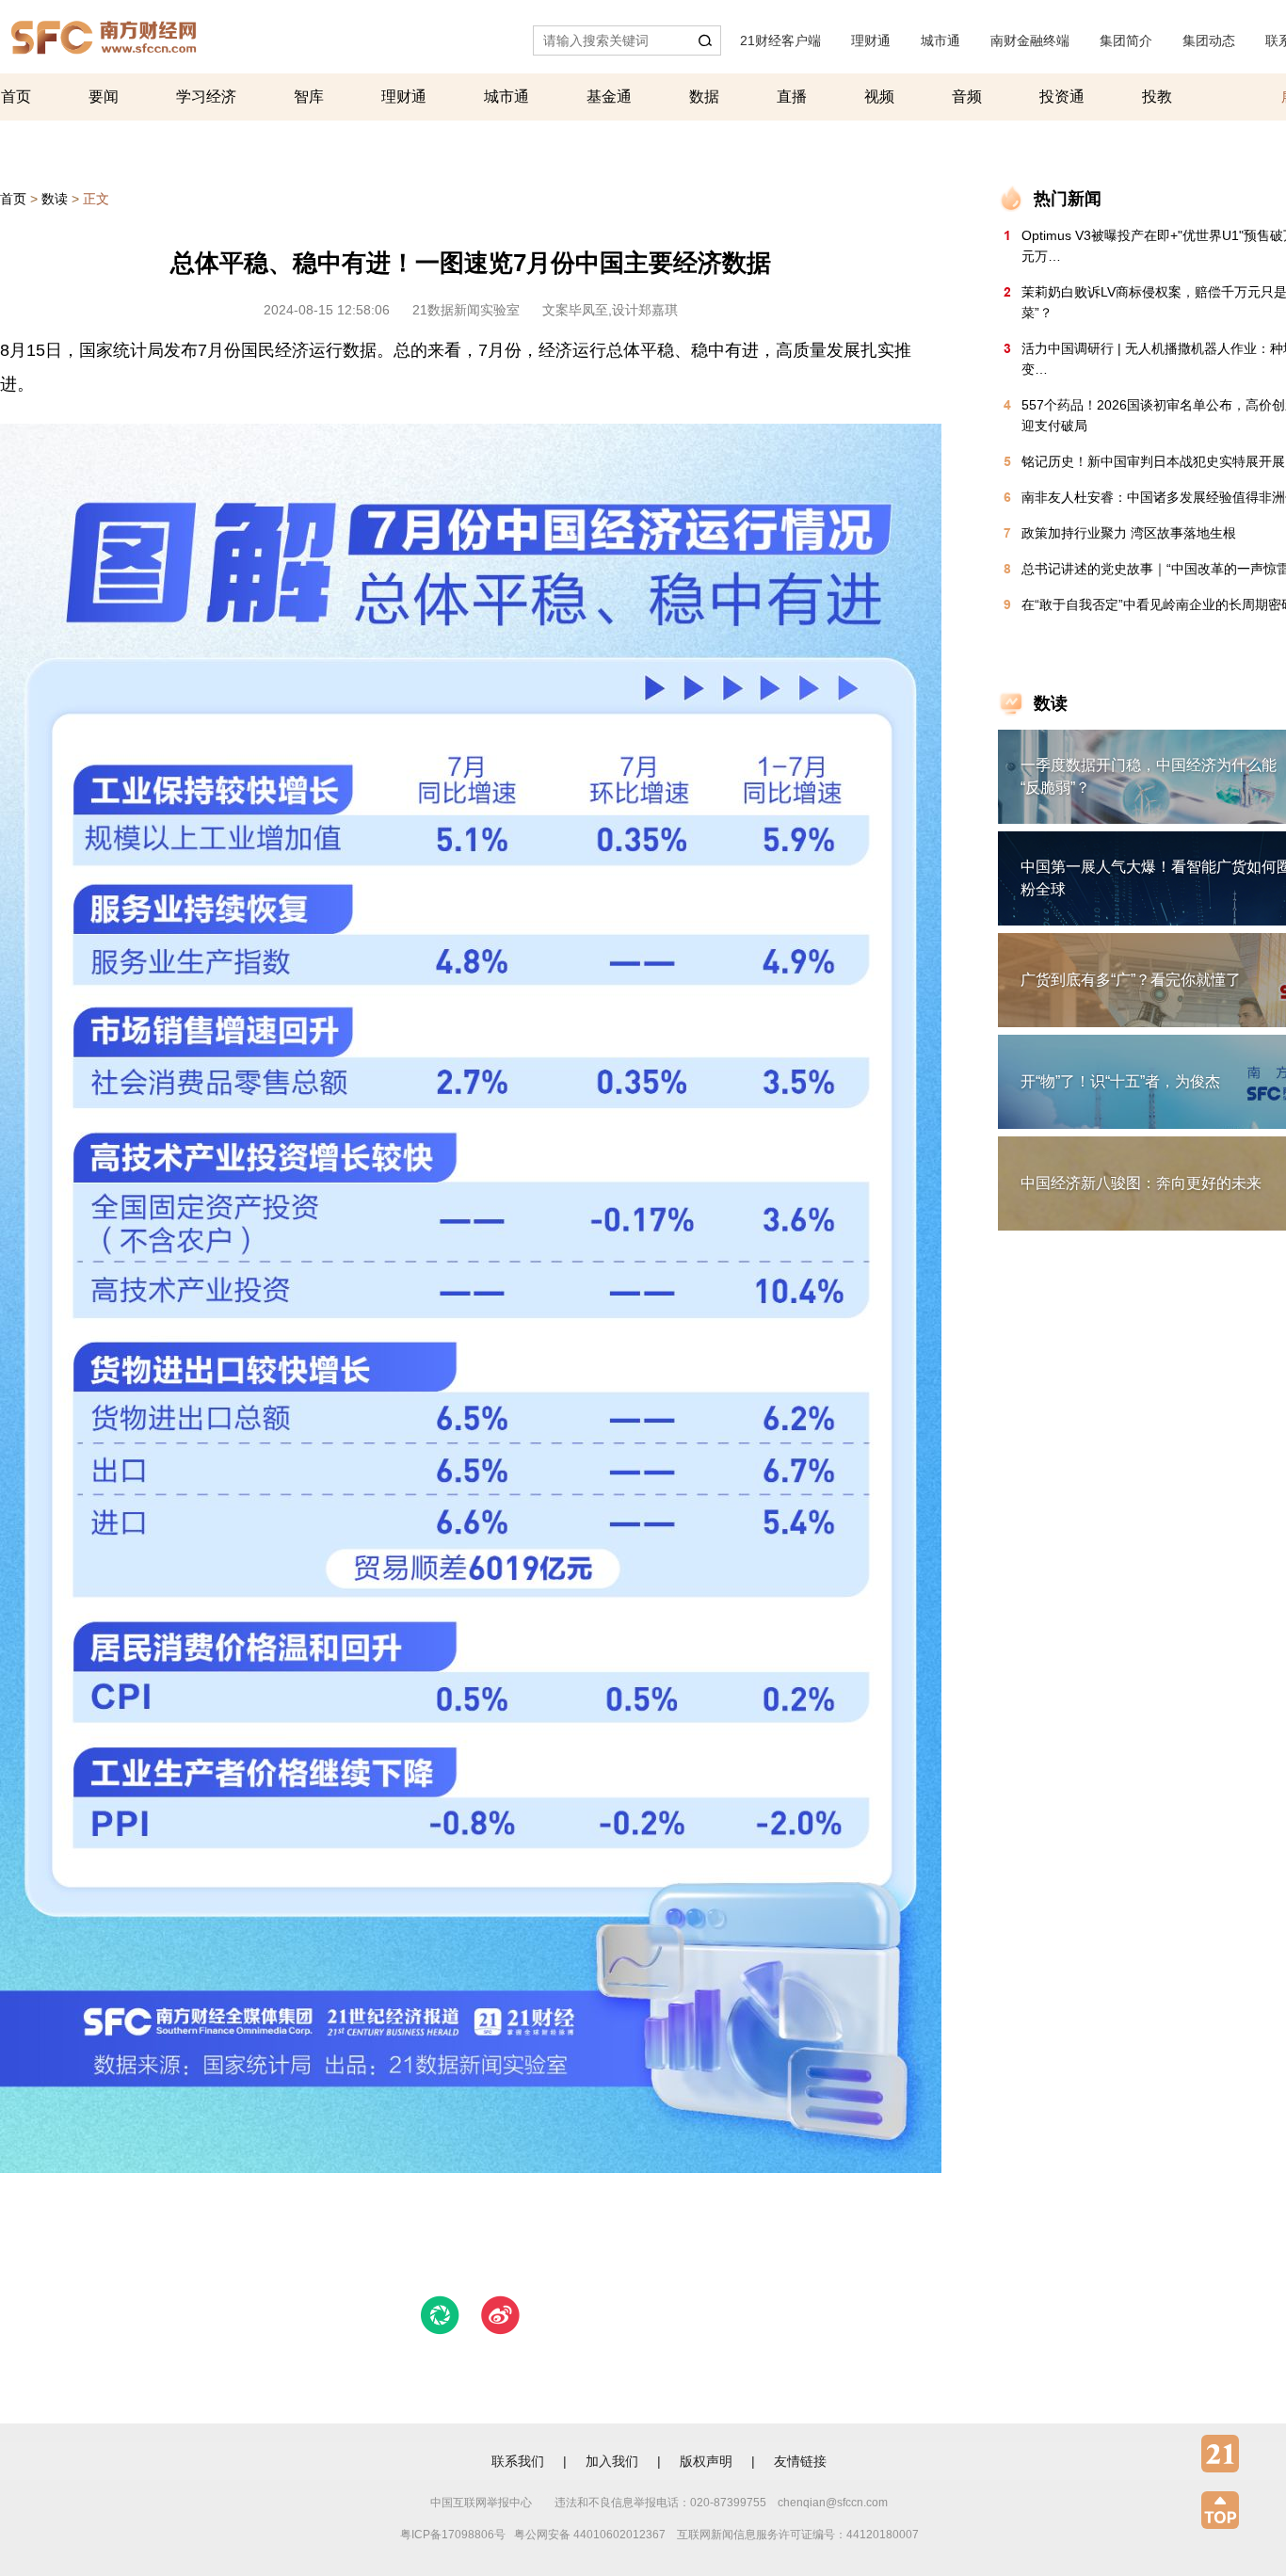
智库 (309, 97)
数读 (55, 199)
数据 (704, 97)
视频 (879, 97)
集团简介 (1126, 40)
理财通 (871, 40)
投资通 (1062, 97)
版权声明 (706, 2461)
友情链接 (800, 2461)
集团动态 (1209, 40)
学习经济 (206, 97)
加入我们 (612, 2461)
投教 (1157, 97)
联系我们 (518, 2461)
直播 (792, 97)
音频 (967, 97)
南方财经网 (104, 32)
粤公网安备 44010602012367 (590, 2535)
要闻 (104, 97)
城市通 (940, 40)
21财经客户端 (780, 40)
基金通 (609, 97)
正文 (96, 199)
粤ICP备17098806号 (453, 2535)
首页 (16, 97)
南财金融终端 (1030, 40)
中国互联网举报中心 (481, 2503)
